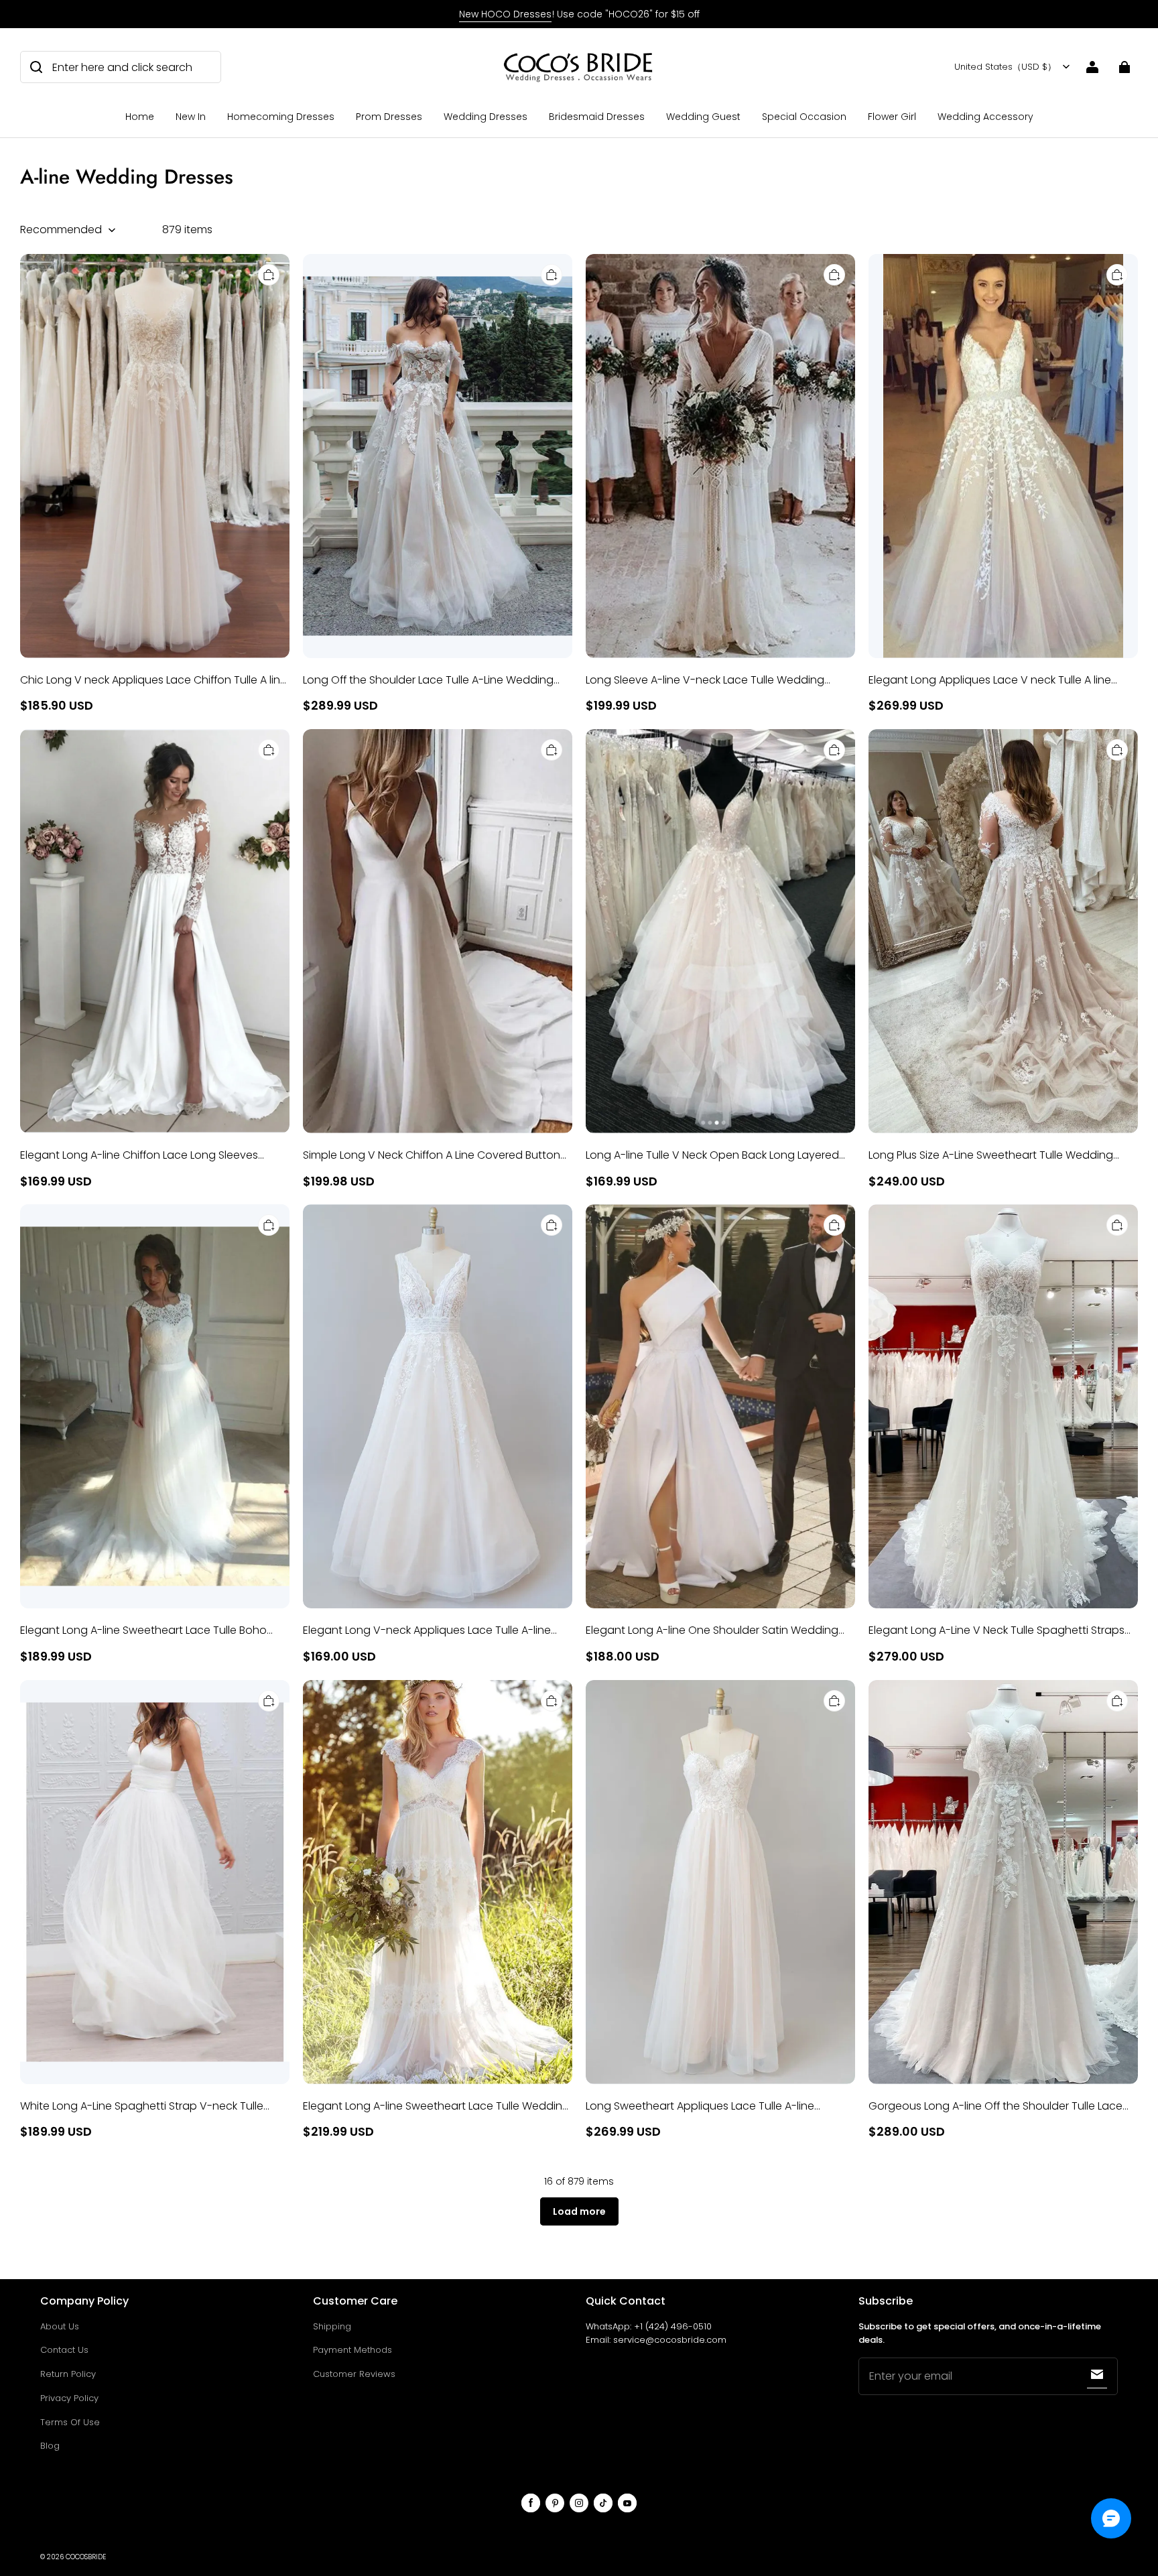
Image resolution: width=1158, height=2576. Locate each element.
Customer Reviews (354, 2374)
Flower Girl (892, 117)
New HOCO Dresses (505, 14)
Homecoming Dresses (281, 117)
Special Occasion (804, 117)
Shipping (332, 2326)
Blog (50, 2446)
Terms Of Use (70, 2422)
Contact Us (64, 2350)
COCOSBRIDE (86, 2557)
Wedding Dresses (486, 117)
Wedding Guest (703, 117)
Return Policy (68, 2374)
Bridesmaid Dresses (597, 117)
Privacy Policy (69, 2398)
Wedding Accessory (985, 117)
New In (191, 117)
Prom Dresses (389, 117)
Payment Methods (352, 2350)
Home (140, 117)
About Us (60, 2326)
